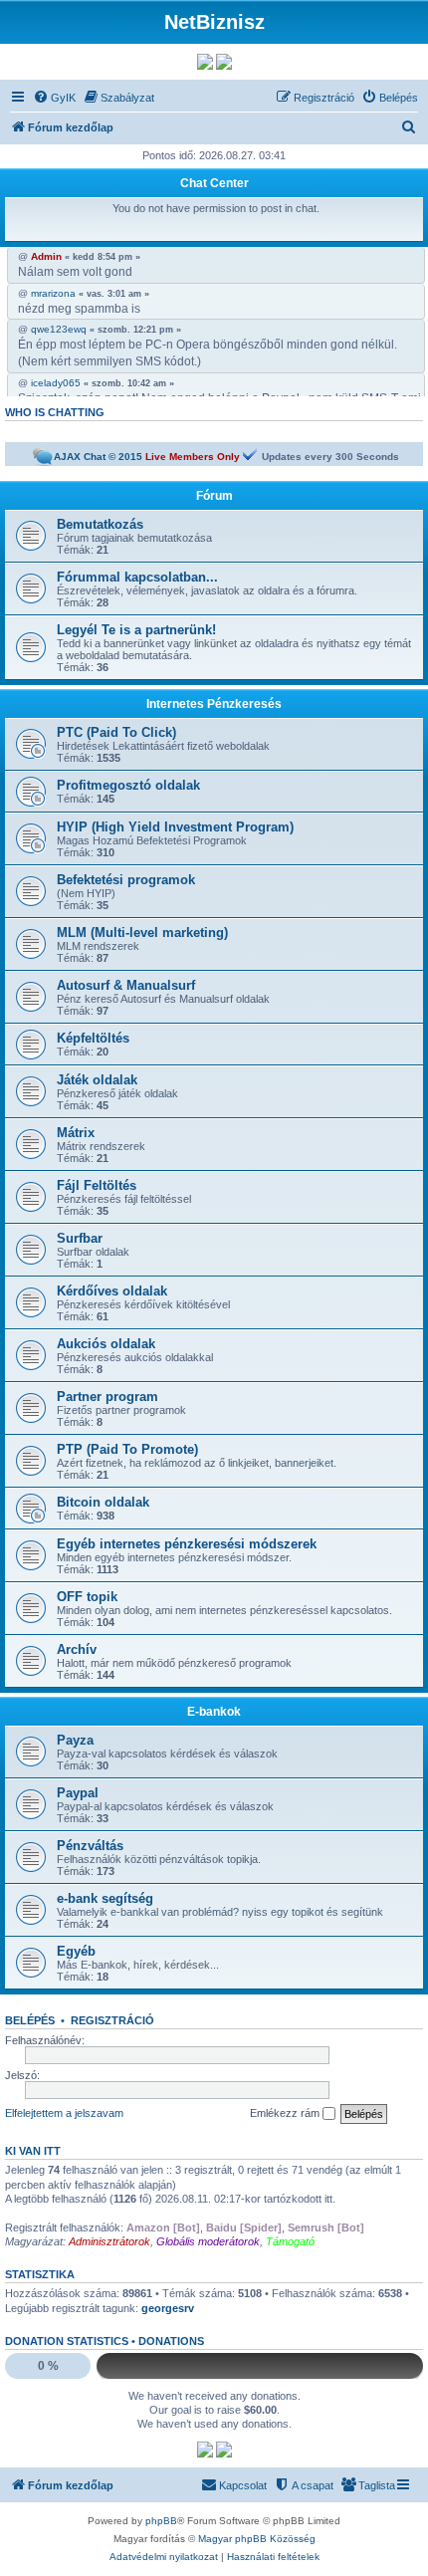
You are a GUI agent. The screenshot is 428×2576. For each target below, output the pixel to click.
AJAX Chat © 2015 (98, 457)
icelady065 (56, 383)
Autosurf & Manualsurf (126, 985)
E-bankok (214, 1712)
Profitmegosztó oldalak (128, 785)
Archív (77, 1649)
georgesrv (168, 2308)
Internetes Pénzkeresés (214, 704)
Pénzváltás (90, 1846)
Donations (171, 2341)
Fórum (214, 496)
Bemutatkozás (100, 524)
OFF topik (87, 1597)
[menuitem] (54, 98)
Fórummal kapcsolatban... (137, 577)
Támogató (290, 2241)
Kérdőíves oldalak (112, 1291)
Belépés (30, 2020)
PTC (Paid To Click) (116, 732)
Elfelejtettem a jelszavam (64, 2113)
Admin (46, 256)
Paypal (78, 1793)
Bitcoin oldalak (103, 1502)
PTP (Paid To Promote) (127, 1449)
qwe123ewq (59, 330)
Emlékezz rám (286, 2113)
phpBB (161, 2521)
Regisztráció (112, 2020)
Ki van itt (33, 2151)
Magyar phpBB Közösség (257, 2539)
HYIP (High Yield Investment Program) (175, 827)
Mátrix (76, 1133)
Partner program (107, 1397)
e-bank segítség (105, 1898)
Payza (75, 1740)
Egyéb (76, 1951)
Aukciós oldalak (106, 1344)
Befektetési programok (126, 880)
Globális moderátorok (208, 2241)
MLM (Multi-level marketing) (142, 933)
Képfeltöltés (93, 1038)
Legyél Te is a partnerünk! (136, 630)
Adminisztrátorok (109, 2241)
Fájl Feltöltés (97, 1185)
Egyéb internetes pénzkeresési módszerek (187, 1544)
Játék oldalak (97, 1080)
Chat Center (214, 183)
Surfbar (80, 1238)
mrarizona (53, 294)
